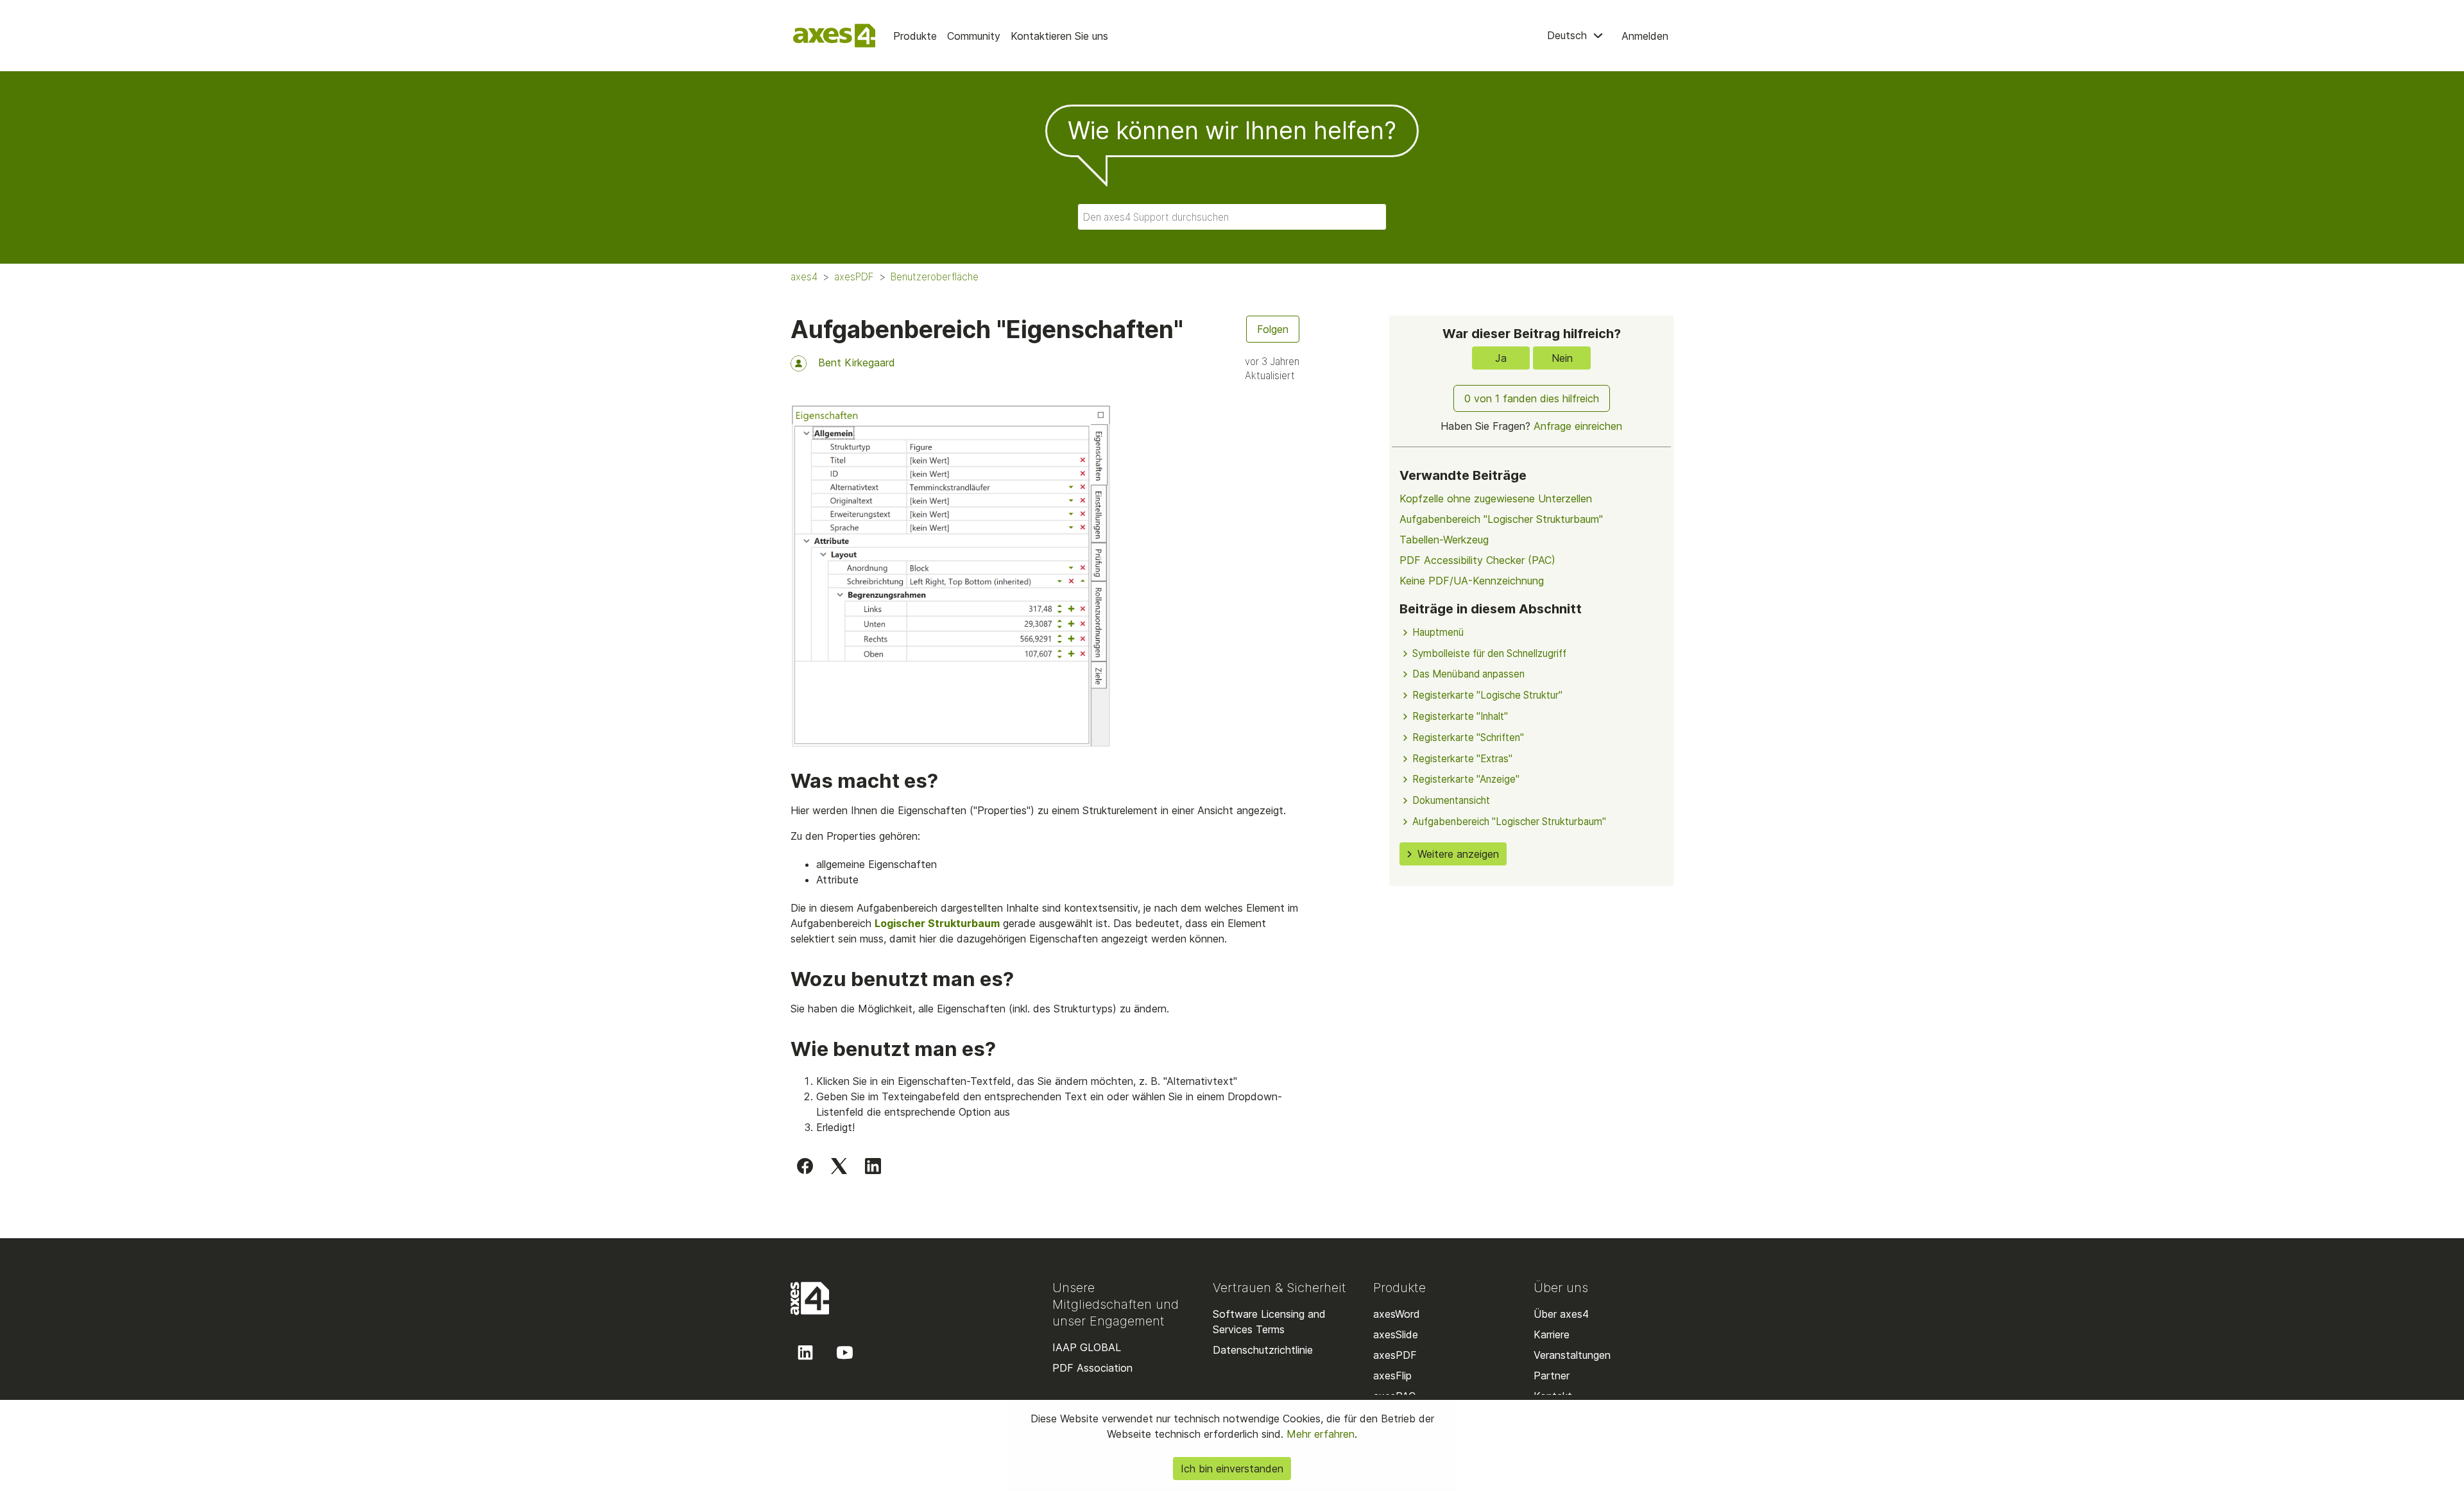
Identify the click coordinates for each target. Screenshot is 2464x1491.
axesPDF (854, 277)
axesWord (1397, 1314)
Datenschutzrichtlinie (1263, 1350)
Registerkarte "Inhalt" (1460, 716)
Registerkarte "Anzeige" (1466, 779)
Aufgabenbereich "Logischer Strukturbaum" (1501, 519)
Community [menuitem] (974, 36)
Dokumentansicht (1451, 800)
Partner (1552, 1376)
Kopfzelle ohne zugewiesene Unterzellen (1496, 498)
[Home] (834, 36)
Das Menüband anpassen (1468, 674)
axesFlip (1392, 1376)
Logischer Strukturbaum (937, 923)
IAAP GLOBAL (1087, 1347)
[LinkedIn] (873, 1165)
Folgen (1273, 329)
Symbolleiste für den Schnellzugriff (1489, 653)
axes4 (804, 277)
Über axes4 (1561, 1314)
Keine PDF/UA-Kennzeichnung (1472, 581)
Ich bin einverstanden (1232, 1469)
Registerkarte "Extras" (1462, 759)
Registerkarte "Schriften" (1468, 737)
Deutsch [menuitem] (1569, 35)
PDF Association (1092, 1368)
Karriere (1552, 1334)
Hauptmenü (1438, 632)
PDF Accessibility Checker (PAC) (1477, 560)
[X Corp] (839, 1165)
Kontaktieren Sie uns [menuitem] (1059, 36)
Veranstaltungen (1572, 1355)
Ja (1501, 358)
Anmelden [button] (1645, 36)
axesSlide (1396, 1334)
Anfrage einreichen (1578, 426)
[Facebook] (805, 1165)
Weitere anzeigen (1458, 854)
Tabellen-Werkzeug (1444, 540)
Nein (1562, 358)
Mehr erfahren (1319, 1434)
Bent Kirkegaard (857, 362)
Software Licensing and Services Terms (1269, 1322)
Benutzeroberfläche (935, 277)
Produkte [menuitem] (915, 36)
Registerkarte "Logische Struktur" (1487, 695)
